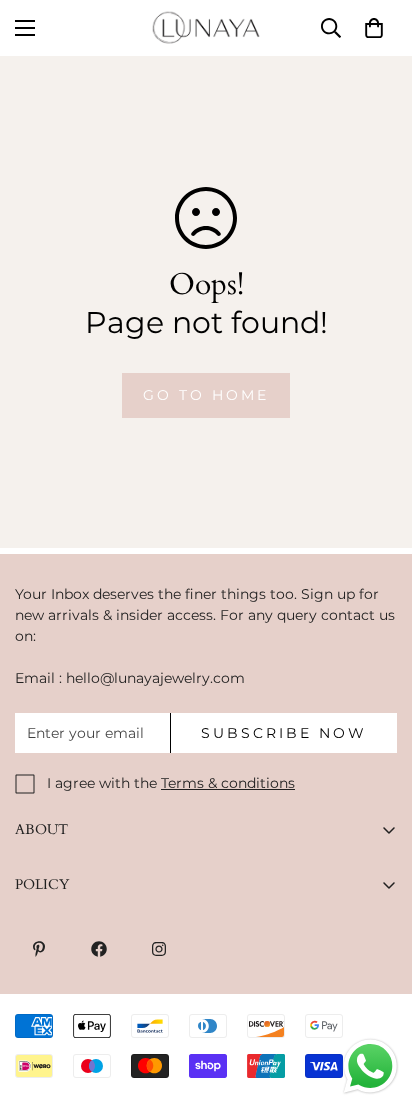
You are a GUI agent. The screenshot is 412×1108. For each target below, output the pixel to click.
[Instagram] (159, 949)
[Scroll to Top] (376, 1002)
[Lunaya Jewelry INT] (206, 28)
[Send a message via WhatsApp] (370, 1066)
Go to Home (206, 395)
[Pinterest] (39, 949)
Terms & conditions (228, 783)
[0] (374, 28)
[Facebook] (99, 949)
